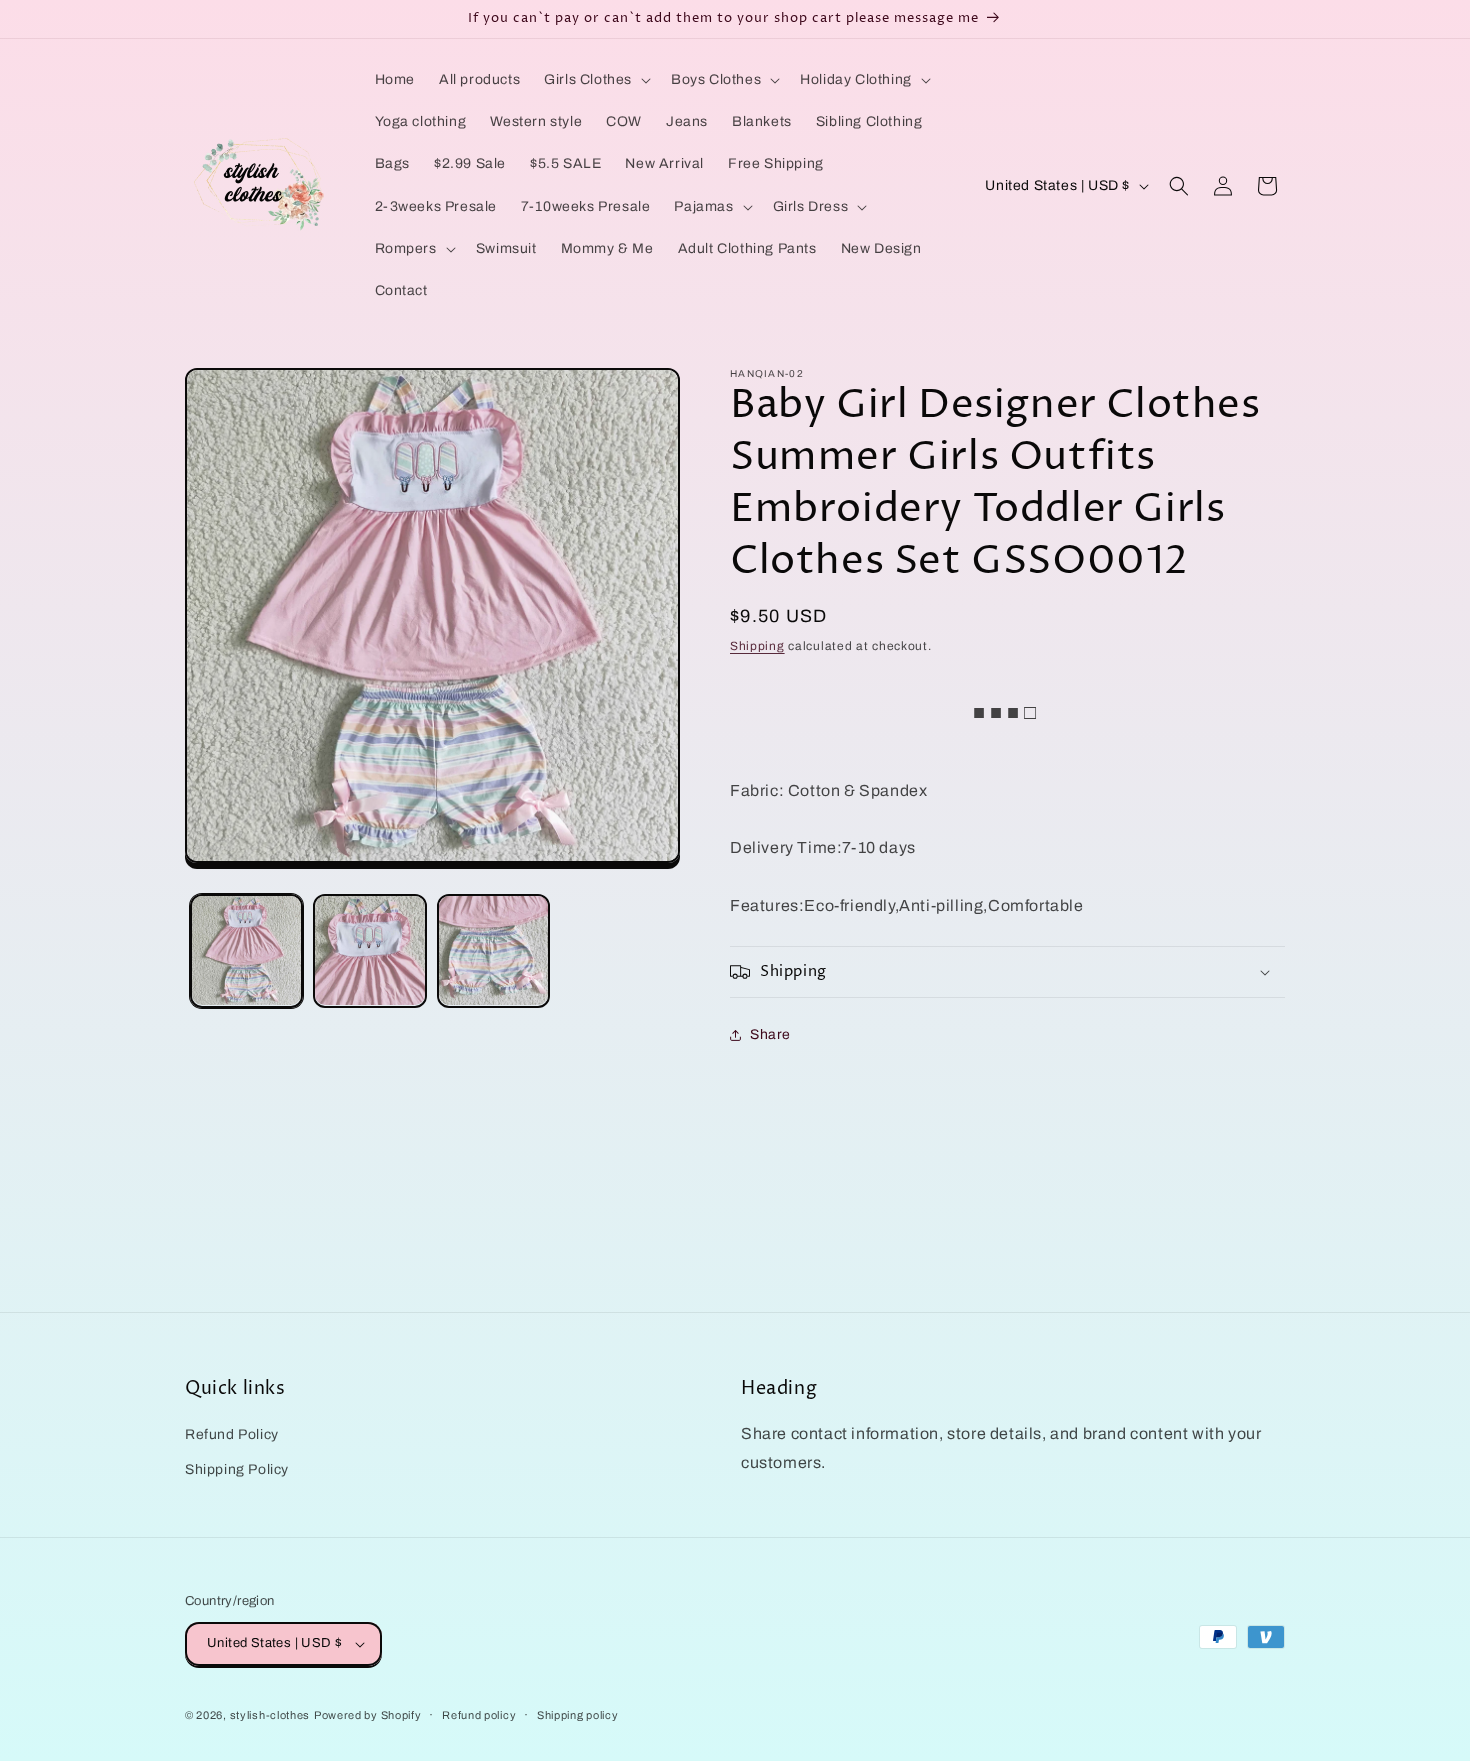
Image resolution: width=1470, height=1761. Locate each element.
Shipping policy (578, 1715)
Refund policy (479, 1715)
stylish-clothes (270, 1715)
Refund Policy (232, 1434)
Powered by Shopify (368, 1715)
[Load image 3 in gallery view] (493, 950)
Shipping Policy (237, 1469)
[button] (595, 80)
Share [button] (770, 1034)
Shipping (757, 646)
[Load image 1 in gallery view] (246, 950)
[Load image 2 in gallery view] (369, 950)
